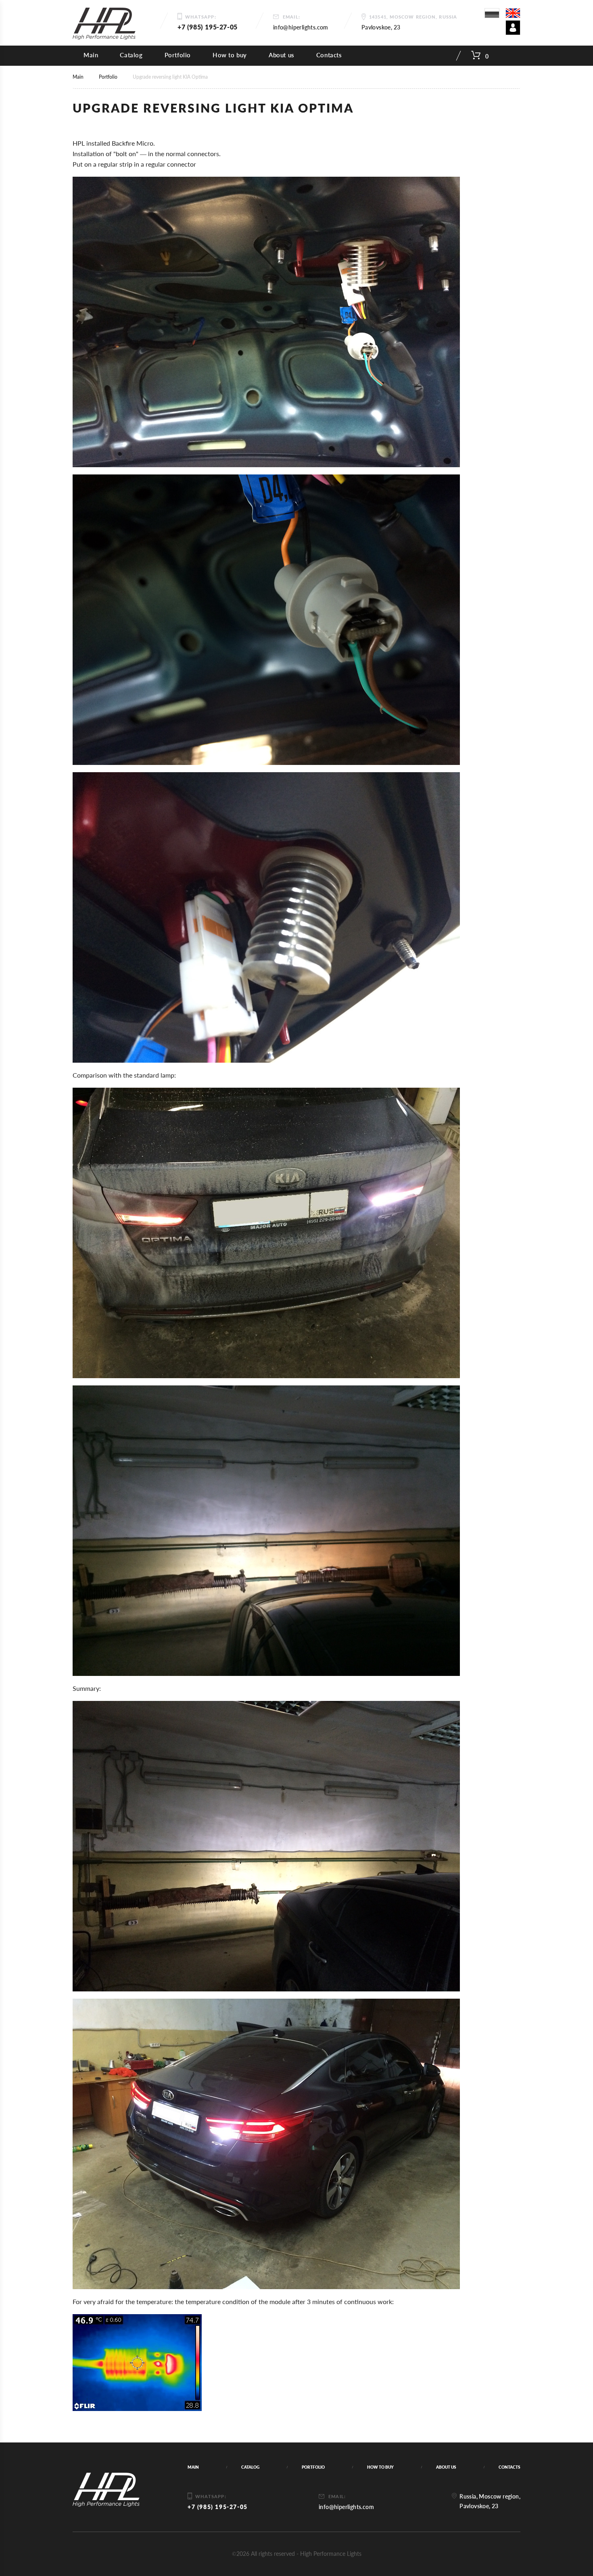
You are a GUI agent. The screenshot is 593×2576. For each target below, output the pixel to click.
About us (282, 55)
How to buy (230, 55)
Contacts (329, 55)
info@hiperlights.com (301, 27)
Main (91, 55)
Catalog (131, 55)
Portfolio (178, 55)
